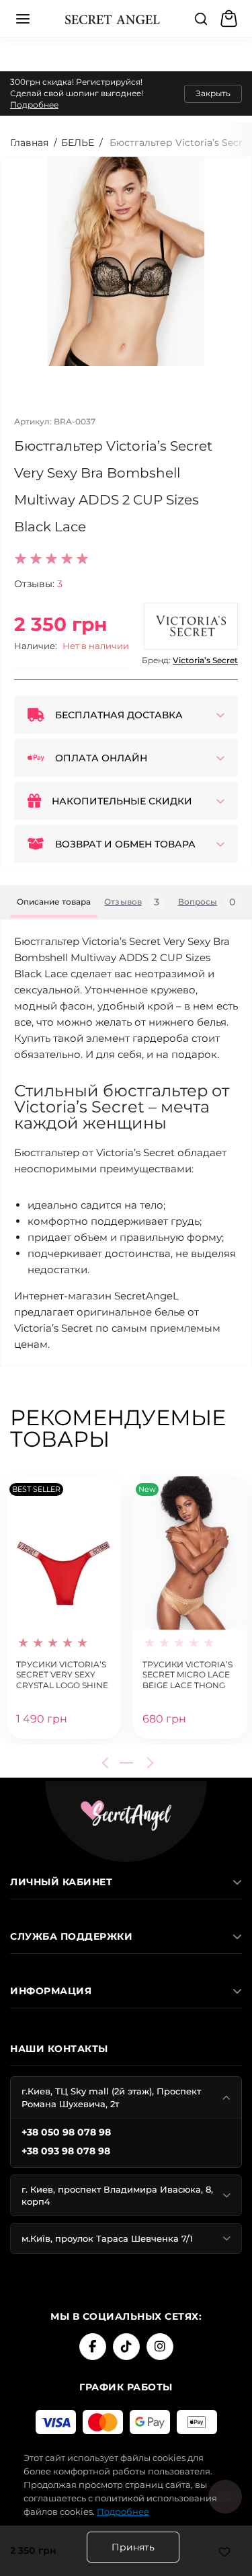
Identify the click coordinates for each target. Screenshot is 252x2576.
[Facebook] (93, 2347)
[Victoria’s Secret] (191, 626)
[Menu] (23, 19)
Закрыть (213, 93)
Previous (108, 1763)
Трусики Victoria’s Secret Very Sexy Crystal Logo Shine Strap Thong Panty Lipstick (62, 1674)
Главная (29, 143)
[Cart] (230, 19)
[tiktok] (126, 2347)
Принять (133, 2547)
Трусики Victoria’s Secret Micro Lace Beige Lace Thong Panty (187, 1674)
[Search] (201, 19)
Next (148, 1763)
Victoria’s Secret (205, 660)
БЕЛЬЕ (78, 143)
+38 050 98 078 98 (66, 2132)
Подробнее (34, 105)
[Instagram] (160, 2347)
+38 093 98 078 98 (66, 2151)
